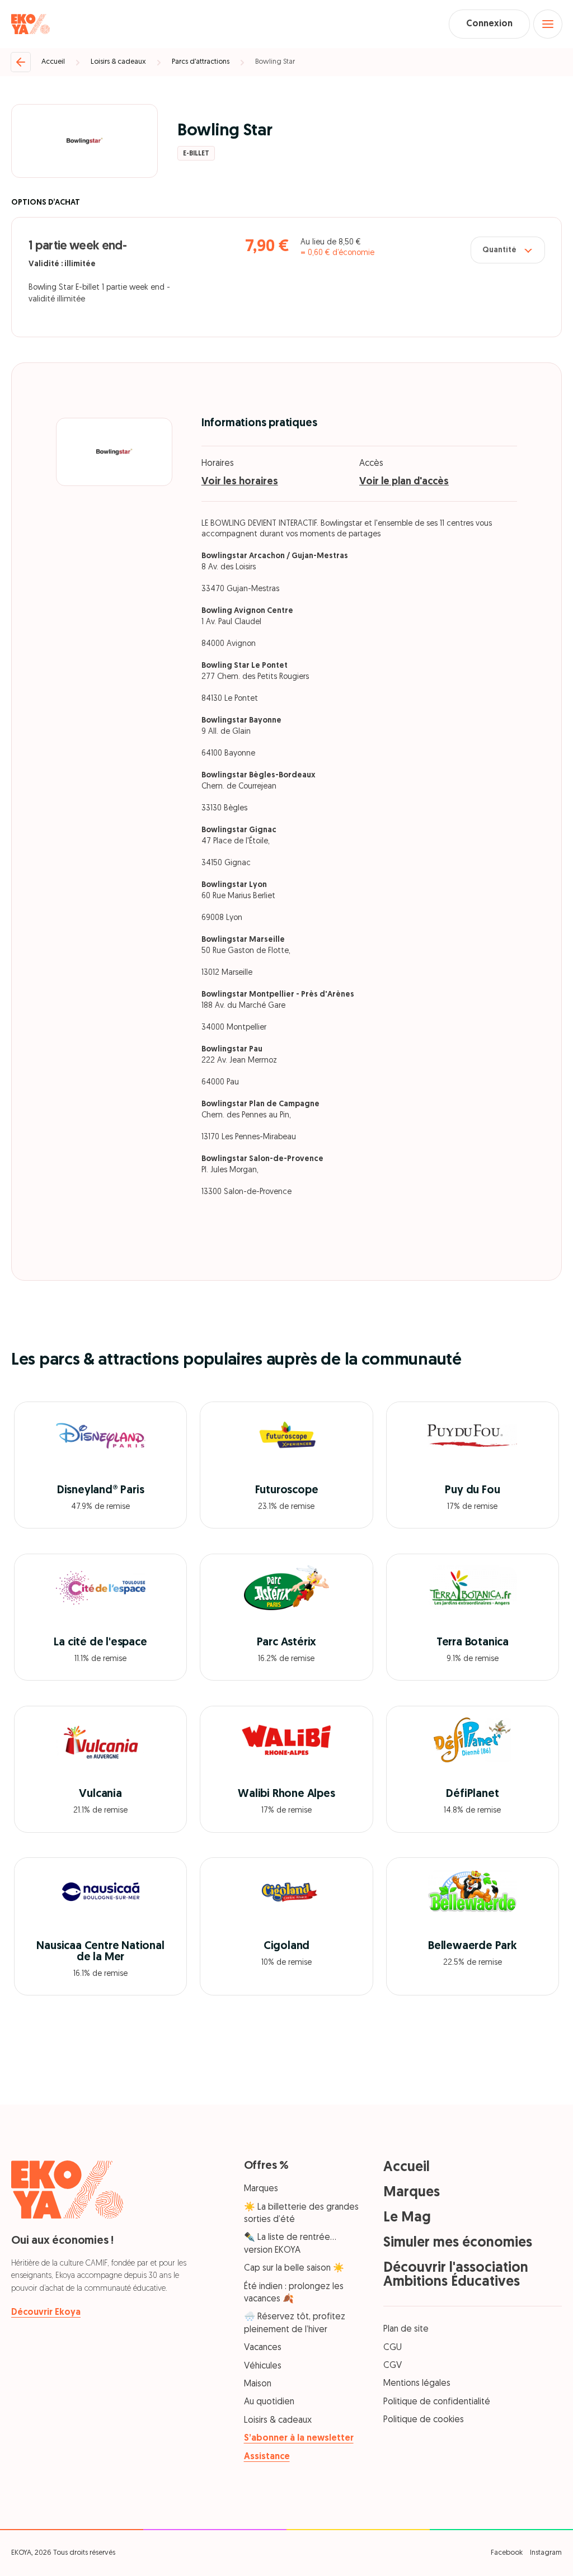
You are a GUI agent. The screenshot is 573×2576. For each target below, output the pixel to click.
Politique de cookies (424, 2420)
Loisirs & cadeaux (118, 62)
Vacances (263, 2348)
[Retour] (21, 62)
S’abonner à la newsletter (299, 2438)
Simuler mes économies (458, 2243)
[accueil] (30, 24)
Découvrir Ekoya (46, 2313)
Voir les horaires (240, 482)
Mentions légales (417, 2384)
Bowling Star (275, 62)
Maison (258, 2384)
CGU (393, 2348)
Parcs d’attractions (201, 62)
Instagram (546, 2553)
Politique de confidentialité (437, 2402)
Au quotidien (269, 2402)
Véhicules (263, 2366)
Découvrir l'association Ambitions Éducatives (456, 2275)
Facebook (507, 2553)
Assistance (267, 2457)
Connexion (489, 24)
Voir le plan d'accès (404, 482)
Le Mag (407, 2218)
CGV (393, 2366)
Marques (261, 2189)
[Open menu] (548, 24)
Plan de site (406, 2329)
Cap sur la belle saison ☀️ (294, 2268)
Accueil (53, 62)
